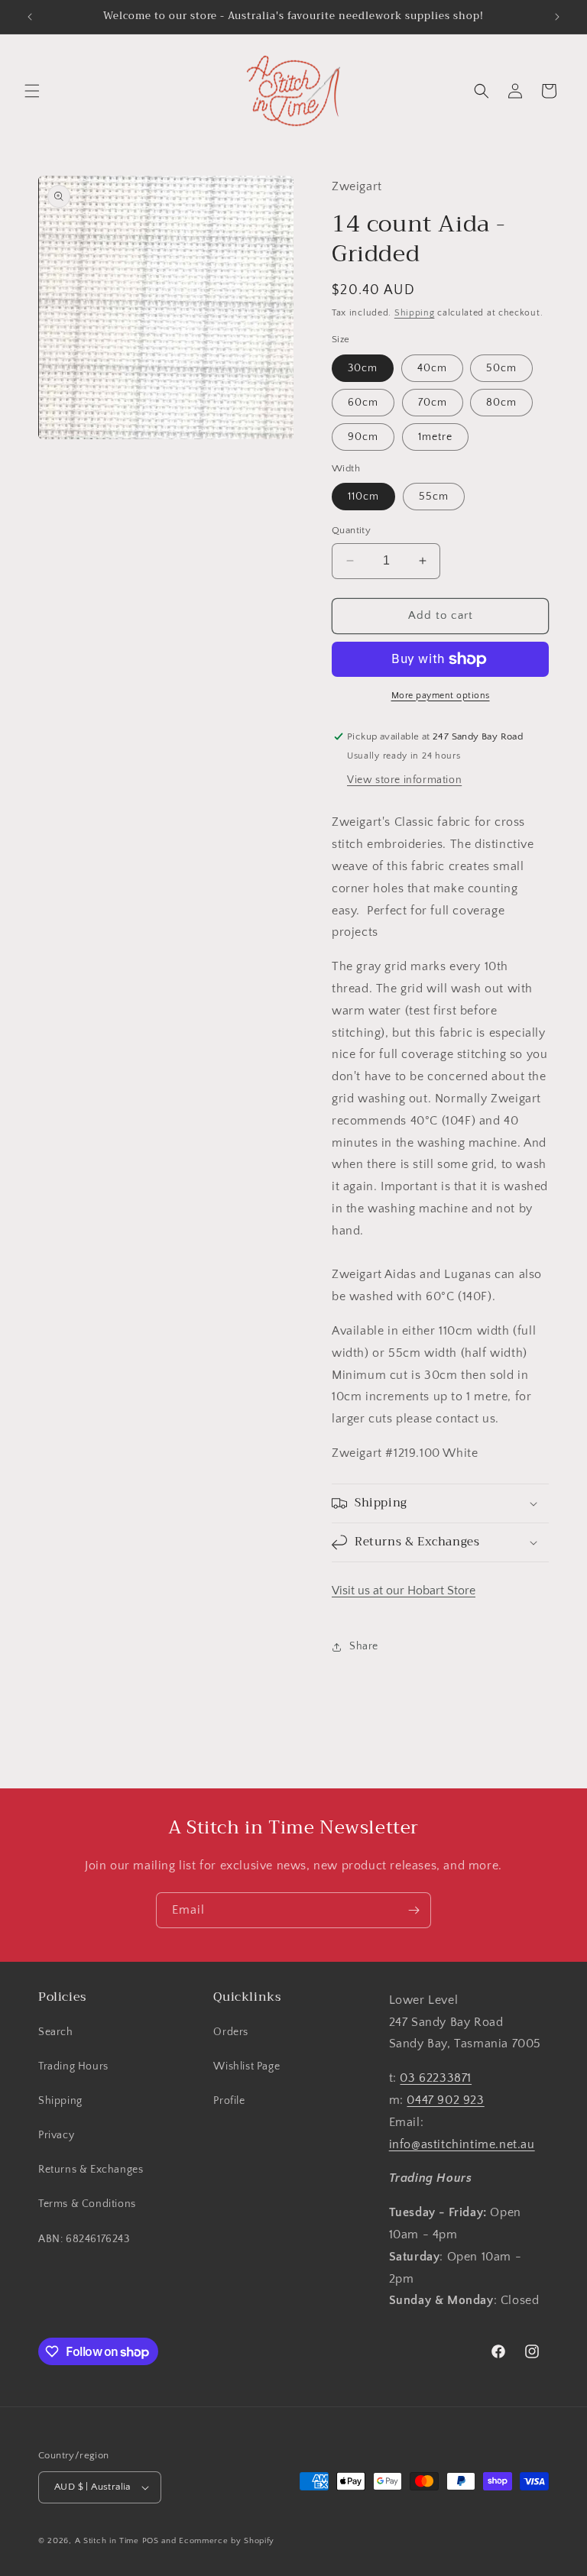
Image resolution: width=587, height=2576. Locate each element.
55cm (434, 497)
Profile (229, 2101)
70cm (433, 403)
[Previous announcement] (30, 17)
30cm (363, 368)
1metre (435, 437)
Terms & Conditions (87, 2204)
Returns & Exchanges (91, 2170)
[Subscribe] (413, 1910)
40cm (432, 368)
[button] (32, 91)
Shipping (415, 313)
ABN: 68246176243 (84, 2239)
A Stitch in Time (107, 2541)
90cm (363, 437)
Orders (231, 2032)
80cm (501, 403)
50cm (501, 368)
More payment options (441, 696)
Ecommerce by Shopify (227, 2541)
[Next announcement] (557, 17)
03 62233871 (436, 2078)
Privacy (56, 2135)
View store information (404, 780)
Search (56, 2032)
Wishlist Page (246, 2066)
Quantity (351, 530)
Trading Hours (73, 2066)
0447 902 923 (445, 2100)
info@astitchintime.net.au (462, 2144)
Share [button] (364, 1646)
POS (151, 2541)
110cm (363, 497)
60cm (363, 403)
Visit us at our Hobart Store (404, 1591)
